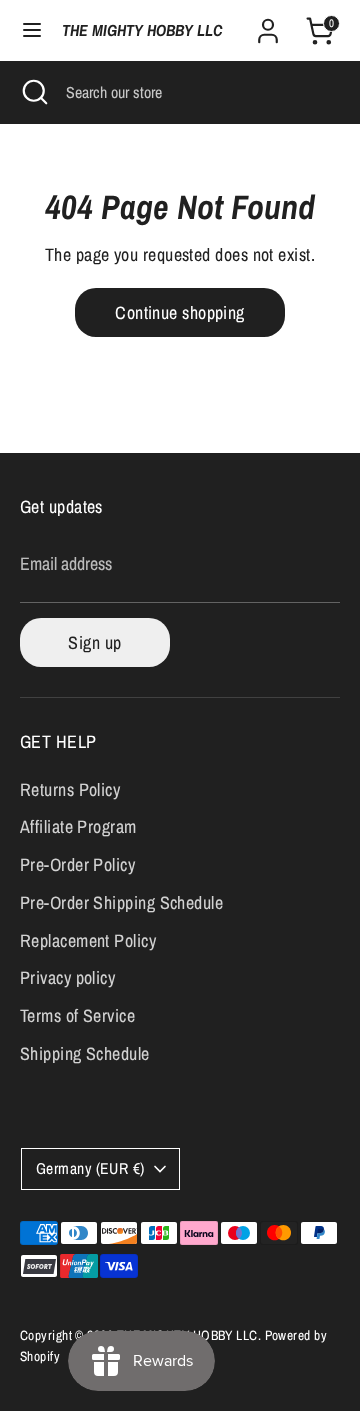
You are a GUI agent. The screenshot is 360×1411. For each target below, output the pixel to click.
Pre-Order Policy (77, 864)
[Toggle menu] (32, 30)
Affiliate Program (78, 826)
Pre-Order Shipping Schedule (121, 902)
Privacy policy (67, 977)
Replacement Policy (88, 940)
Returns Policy (70, 789)
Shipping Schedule (85, 1053)
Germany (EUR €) (90, 1168)
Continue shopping (180, 312)
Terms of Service (77, 1015)
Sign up (94, 642)
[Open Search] (33, 92)
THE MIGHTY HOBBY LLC (142, 30)
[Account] (268, 24)
